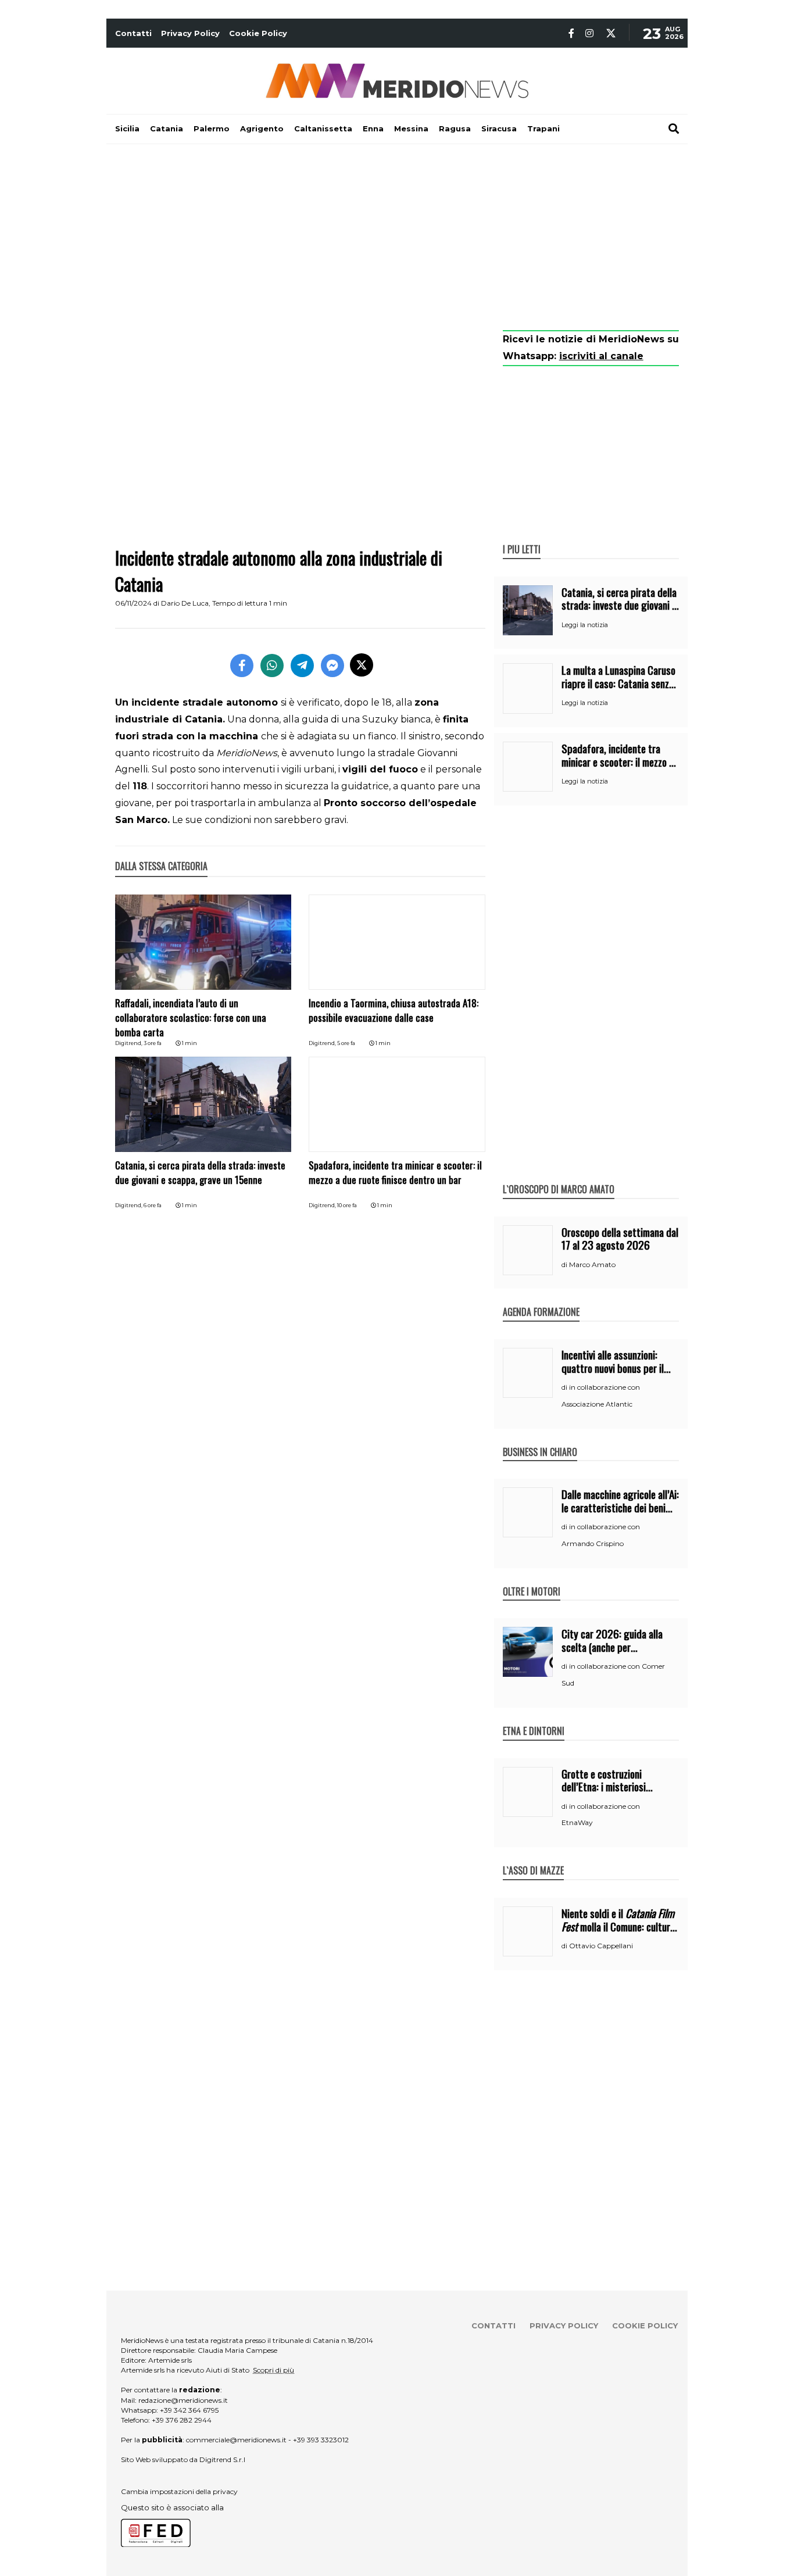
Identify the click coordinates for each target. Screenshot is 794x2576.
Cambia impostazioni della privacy (179, 2491)
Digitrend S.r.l (222, 2459)
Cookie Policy (258, 33)
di (565, 1265)
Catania (167, 128)
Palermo (212, 128)
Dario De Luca (185, 603)
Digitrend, (129, 1043)
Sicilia (127, 128)
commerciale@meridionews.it (236, 2440)
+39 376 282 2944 (182, 2420)
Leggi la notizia (585, 625)
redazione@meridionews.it (183, 2400)
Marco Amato (592, 1264)
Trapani (543, 128)
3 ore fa (153, 1043)
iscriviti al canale (601, 356)
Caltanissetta (323, 128)
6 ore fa (153, 1205)
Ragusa (455, 128)
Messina (411, 128)
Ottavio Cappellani (601, 1946)
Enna (373, 128)
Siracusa (499, 128)
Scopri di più (273, 2370)
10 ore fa (347, 1205)
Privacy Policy (190, 33)
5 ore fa (346, 1043)
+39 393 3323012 (321, 2440)
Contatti (133, 33)
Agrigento (262, 128)
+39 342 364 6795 (189, 2410)
